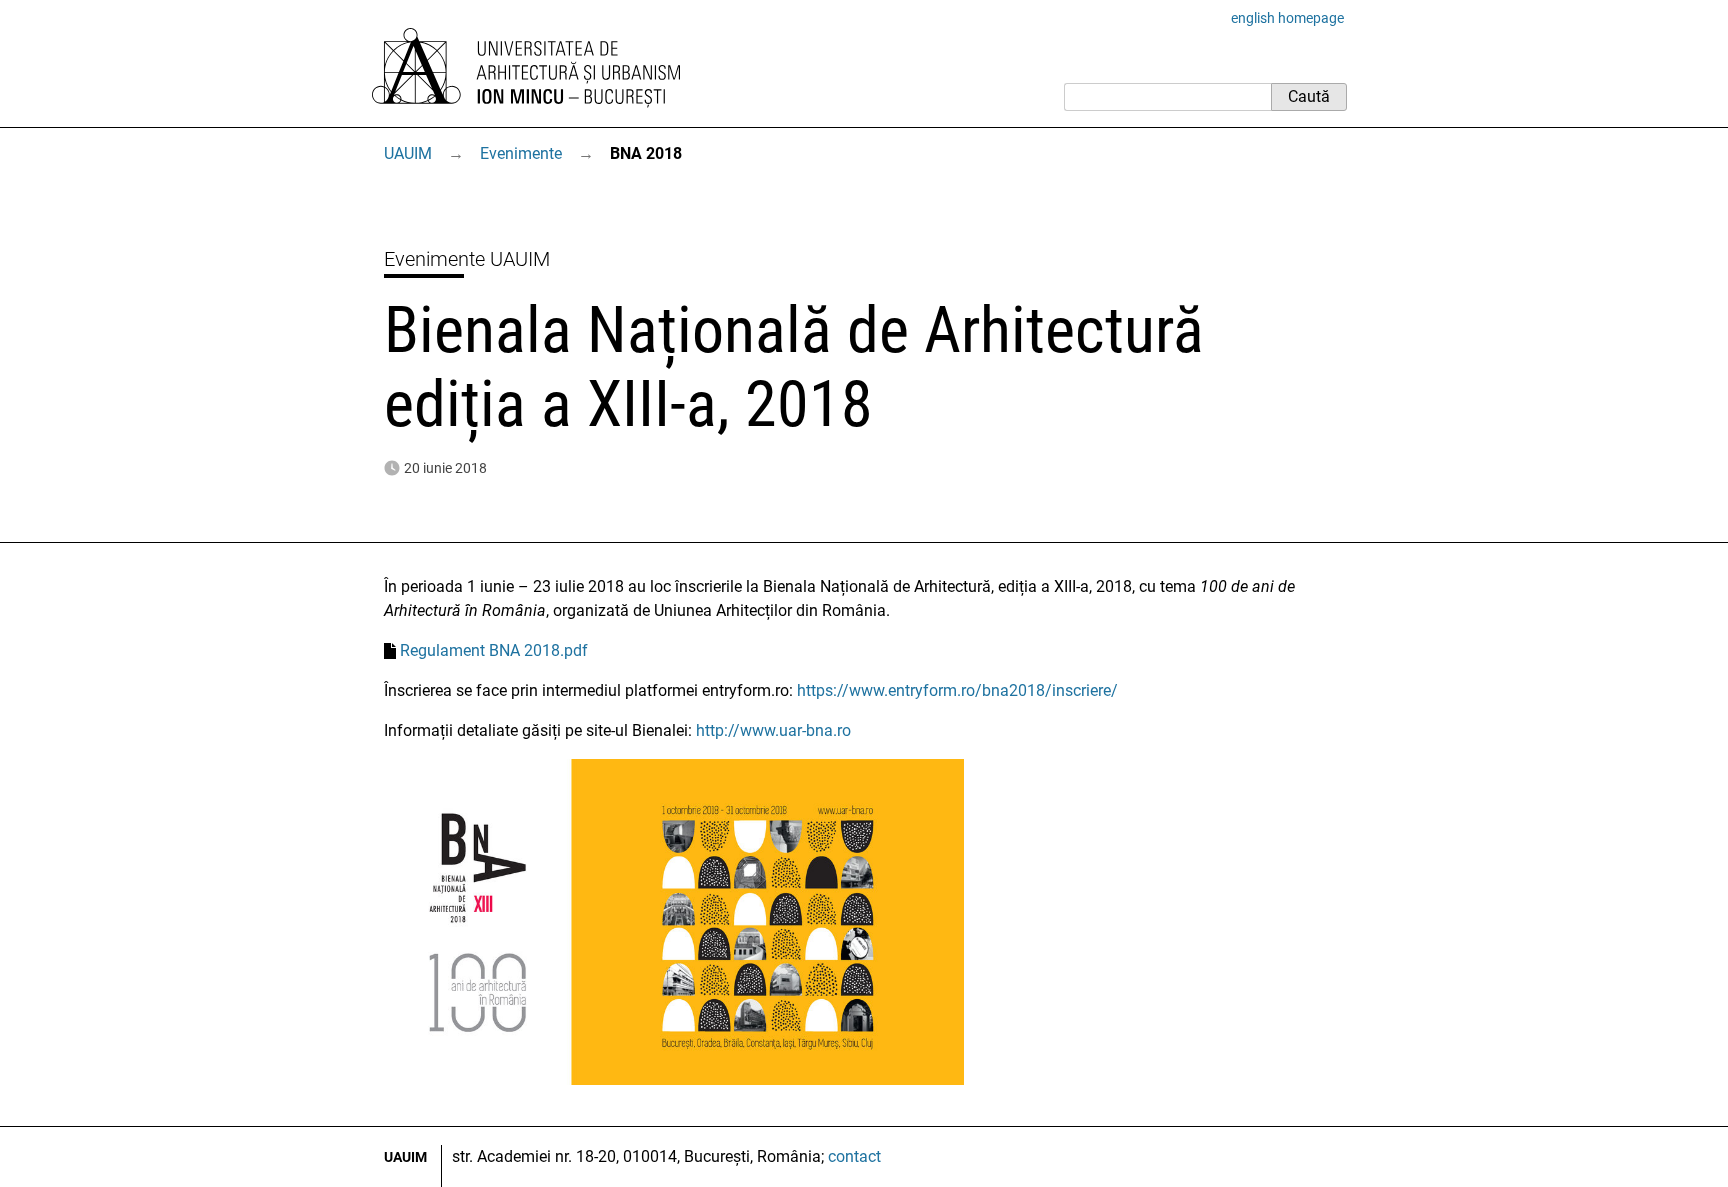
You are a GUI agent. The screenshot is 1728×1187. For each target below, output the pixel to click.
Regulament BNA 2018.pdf (494, 650)
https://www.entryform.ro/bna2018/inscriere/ (957, 690)
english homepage (1287, 18)
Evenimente (521, 153)
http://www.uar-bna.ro (773, 730)
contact (854, 1156)
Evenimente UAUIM (467, 259)
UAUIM (408, 153)
